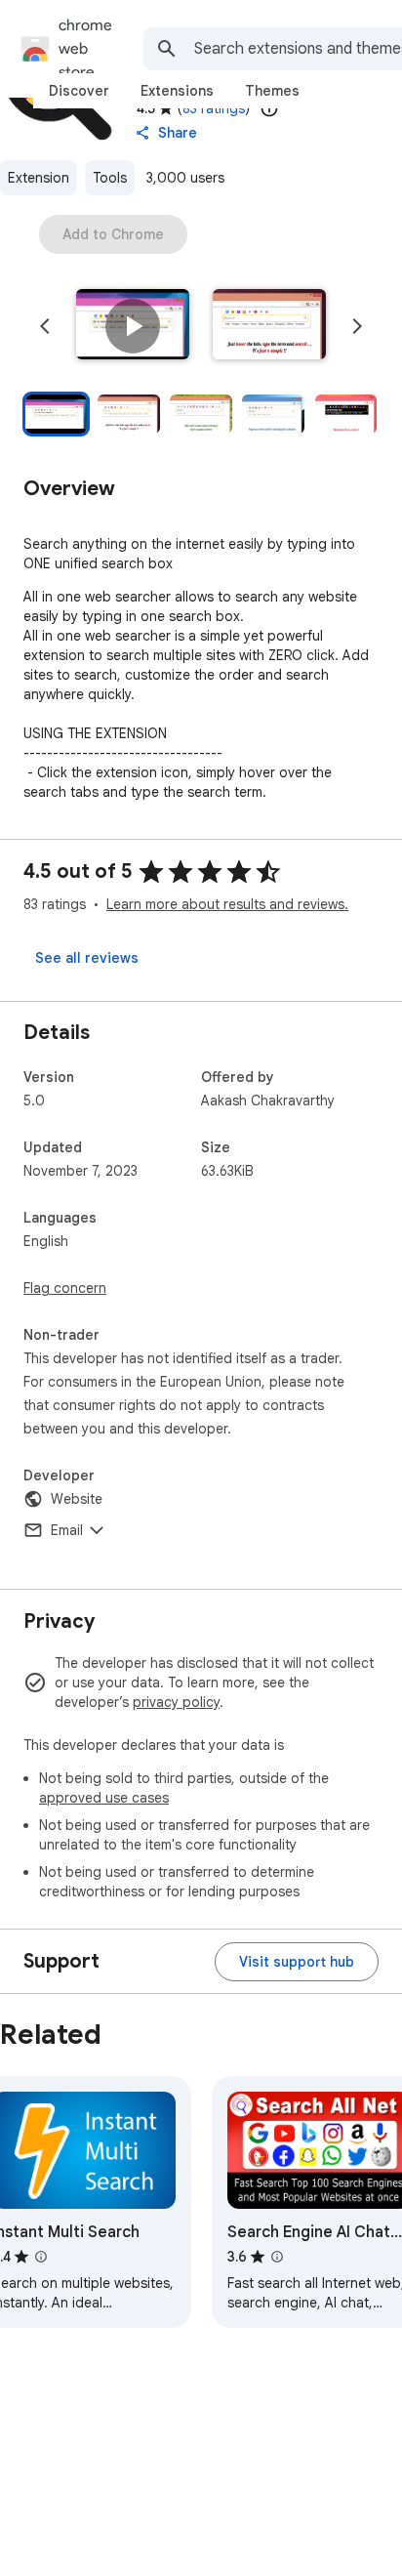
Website (77, 1499)
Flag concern (65, 1288)
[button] (133, 326)
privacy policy (176, 1702)
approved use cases (104, 1798)
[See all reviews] (87, 958)
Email (67, 1530)
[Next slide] (357, 326)
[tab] (79, 91)
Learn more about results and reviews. (227, 904)
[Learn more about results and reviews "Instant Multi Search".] (41, 2257)
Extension (39, 178)
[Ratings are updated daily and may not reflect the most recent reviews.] (269, 108)
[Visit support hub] (297, 1962)
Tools (110, 178)
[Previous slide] (45, 326)
